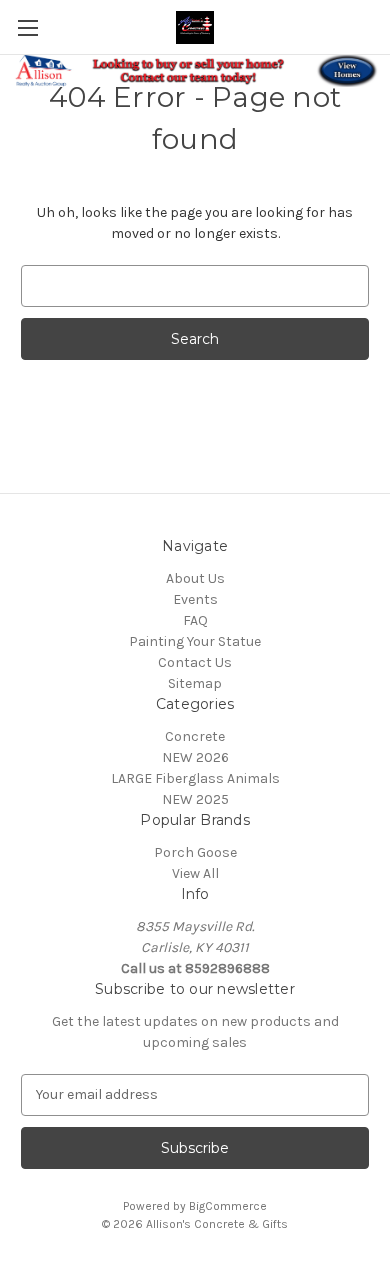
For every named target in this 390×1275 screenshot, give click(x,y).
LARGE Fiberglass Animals (195, 778)
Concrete (195, 736)
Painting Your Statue (195, 641)
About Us (195, 578)
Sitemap (195, 683)
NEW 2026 (195, 757)
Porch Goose (195, 852)
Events (195, 599)
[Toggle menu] (27, 27)
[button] (195, 71)
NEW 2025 (195, 799)
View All (195, 873)
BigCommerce (228, 1206)
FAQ (195, 620)
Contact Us (195, 662)
